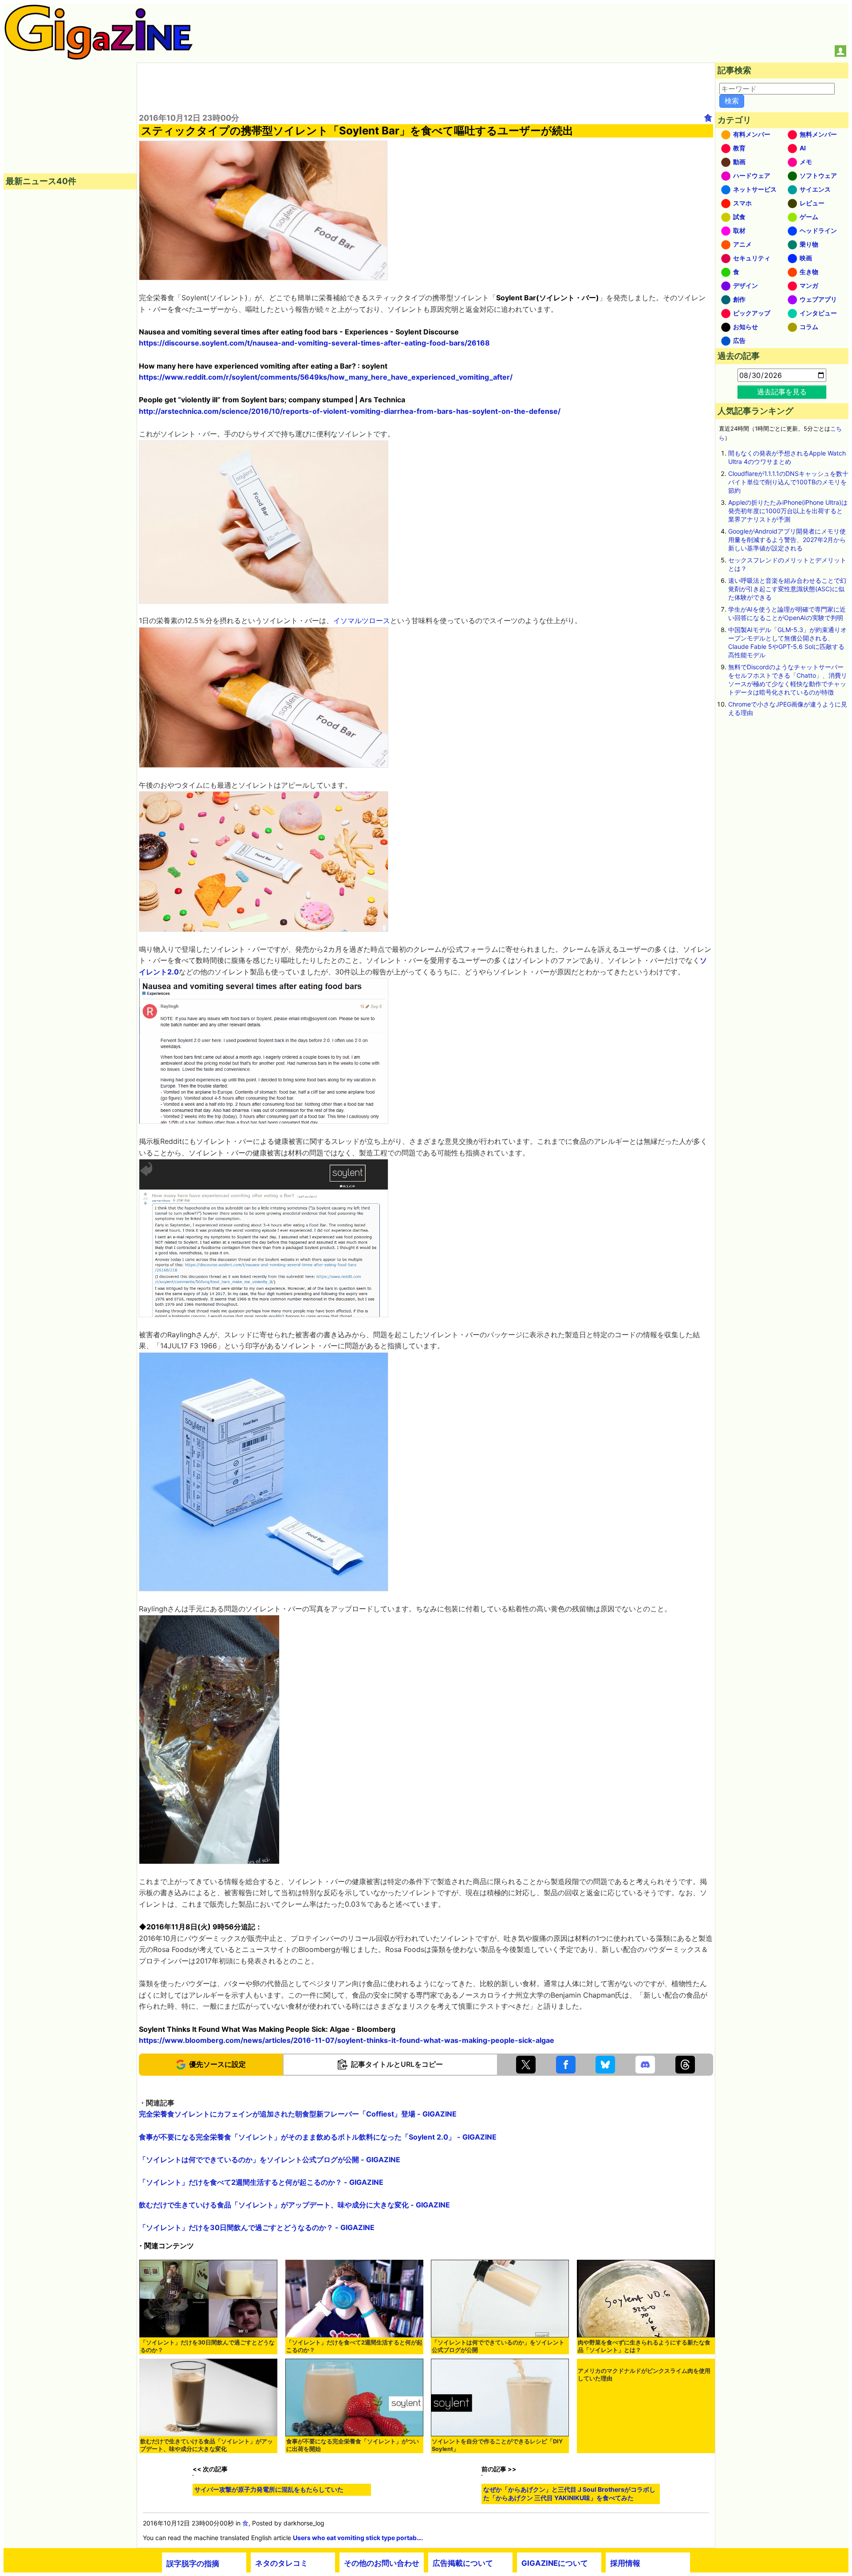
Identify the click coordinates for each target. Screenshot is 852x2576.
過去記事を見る (782, 392)
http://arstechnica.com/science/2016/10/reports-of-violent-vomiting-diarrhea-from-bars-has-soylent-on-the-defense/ (350, 411)
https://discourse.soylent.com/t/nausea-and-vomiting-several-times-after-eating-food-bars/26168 (314, 343)
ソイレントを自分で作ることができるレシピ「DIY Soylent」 (497, 2445)
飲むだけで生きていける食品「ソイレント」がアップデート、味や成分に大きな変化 (207, 2445)
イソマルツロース (362, 620)
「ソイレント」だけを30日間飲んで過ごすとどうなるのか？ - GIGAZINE (257, 2227)
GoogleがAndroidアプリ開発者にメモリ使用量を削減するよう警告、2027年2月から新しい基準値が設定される (787, 540)
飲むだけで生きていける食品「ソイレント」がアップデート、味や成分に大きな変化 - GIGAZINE (294, 2205)
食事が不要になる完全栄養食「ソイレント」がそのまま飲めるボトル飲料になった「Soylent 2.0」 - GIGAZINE (318, 2137)
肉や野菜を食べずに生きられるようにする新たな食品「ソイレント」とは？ (644, 2346)
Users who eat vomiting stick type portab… (357, 2538)
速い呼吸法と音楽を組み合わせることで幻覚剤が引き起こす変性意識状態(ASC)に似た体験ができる (787, 589)
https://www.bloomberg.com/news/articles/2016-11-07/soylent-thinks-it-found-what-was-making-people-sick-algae (347, 2040)
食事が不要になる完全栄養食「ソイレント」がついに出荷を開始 (353, 2445)
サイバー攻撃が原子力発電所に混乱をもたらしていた (269, 2489)
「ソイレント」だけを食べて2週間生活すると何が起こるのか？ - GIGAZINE (261, 2182)
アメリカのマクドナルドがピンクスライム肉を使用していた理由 (644, 2375)
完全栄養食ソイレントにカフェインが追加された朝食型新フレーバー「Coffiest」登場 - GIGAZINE (298, 2114)
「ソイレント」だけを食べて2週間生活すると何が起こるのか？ (354, 2346)
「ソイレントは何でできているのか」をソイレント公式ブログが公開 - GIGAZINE (270, 2160)
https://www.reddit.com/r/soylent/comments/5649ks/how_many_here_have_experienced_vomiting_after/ (326, 377)
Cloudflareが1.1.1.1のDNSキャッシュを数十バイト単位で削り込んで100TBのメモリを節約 (788, 482)
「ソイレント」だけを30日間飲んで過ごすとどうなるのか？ (207, 2346)
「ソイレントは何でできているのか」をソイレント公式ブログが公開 (498, 2346)
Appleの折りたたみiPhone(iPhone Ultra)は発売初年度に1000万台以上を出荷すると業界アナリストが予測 (788, 511)
